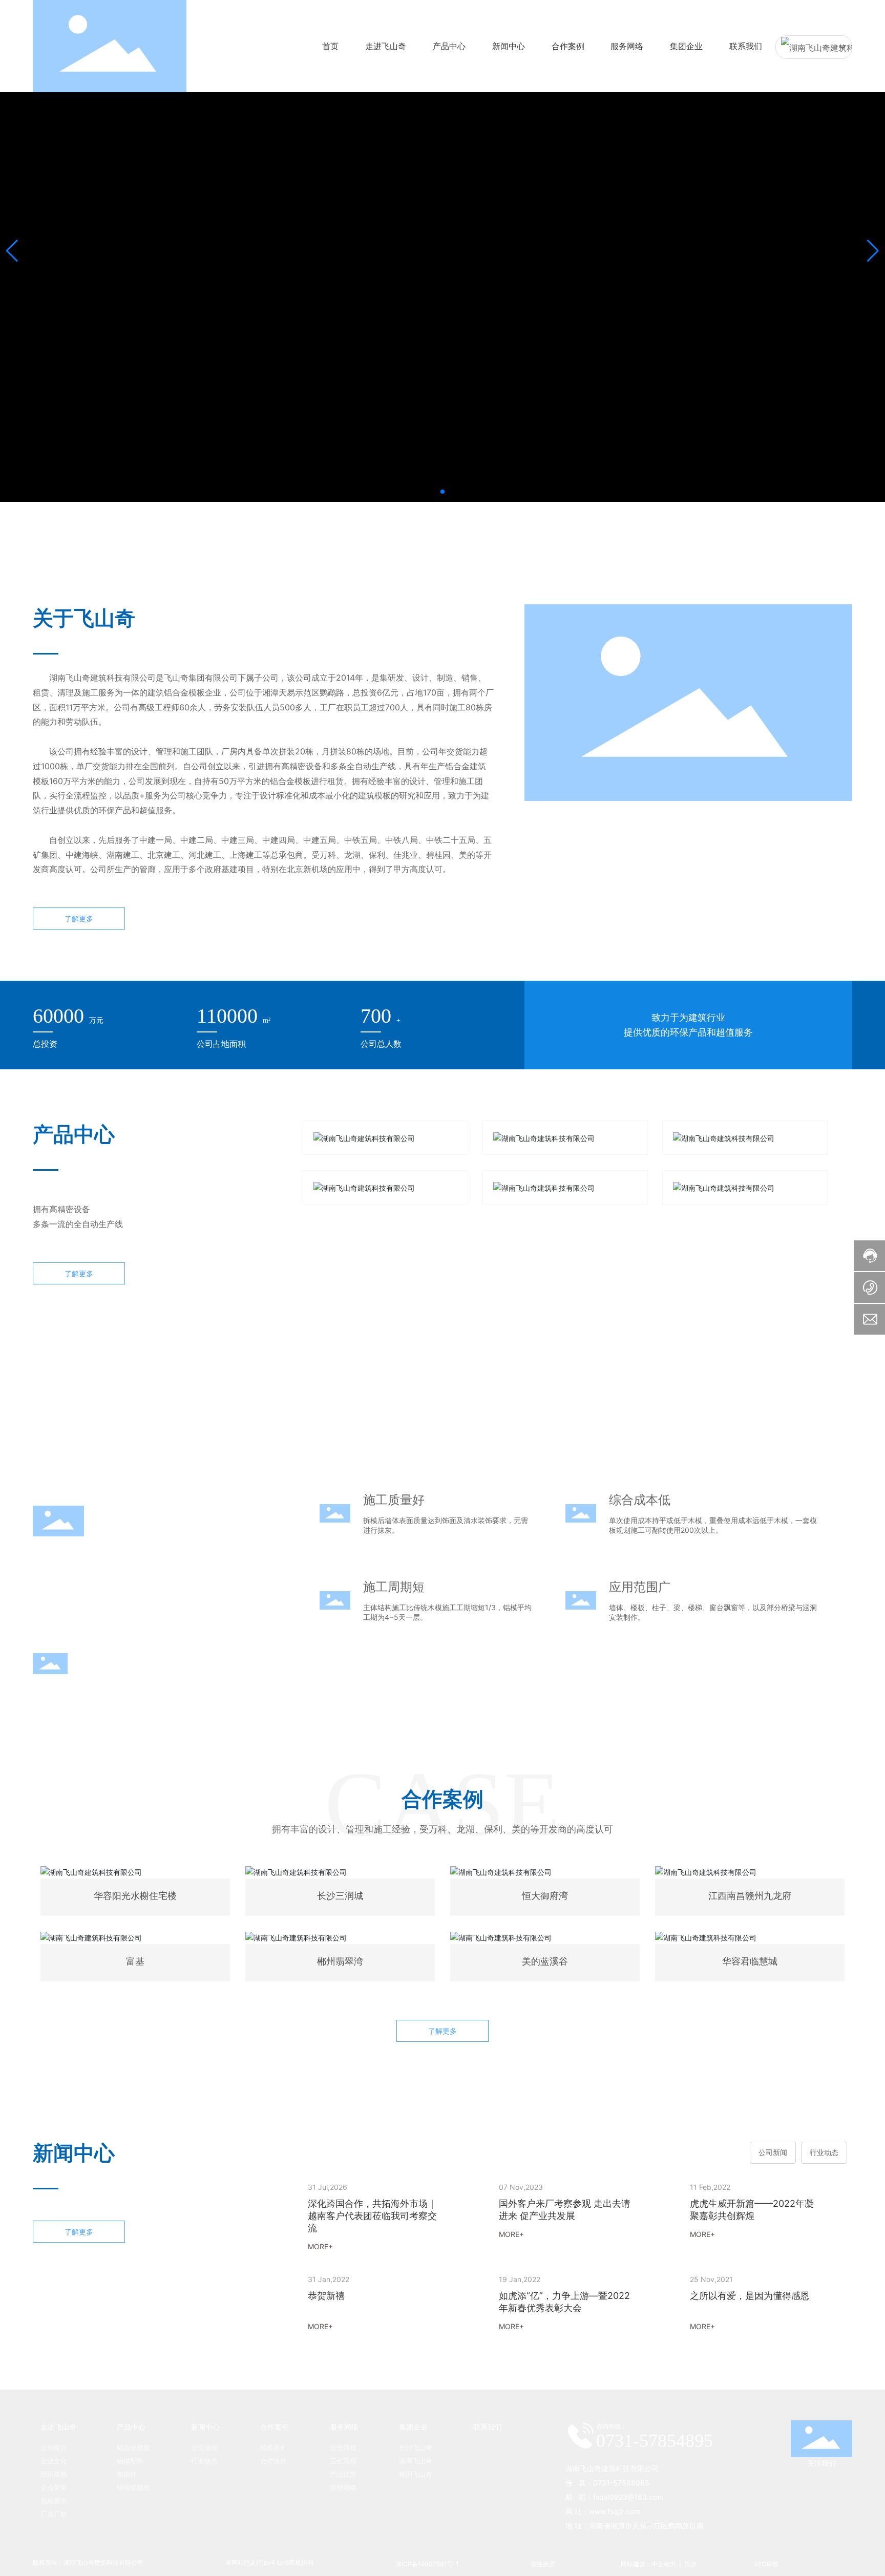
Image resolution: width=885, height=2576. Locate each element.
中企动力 (664, 2564)
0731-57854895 (655, 2441)
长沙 (690, 2564)
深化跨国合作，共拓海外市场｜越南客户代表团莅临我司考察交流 (372, 2216)
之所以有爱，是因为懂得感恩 (750, 2296)
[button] (442, 492)
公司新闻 (773, 2153)
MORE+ (320, 2246)
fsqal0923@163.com (628, 2497)
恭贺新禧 (326, 2296)
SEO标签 (766, 2564)
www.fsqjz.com (615, 2511)
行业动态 (824, 2153)
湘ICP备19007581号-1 (427, 2564)
